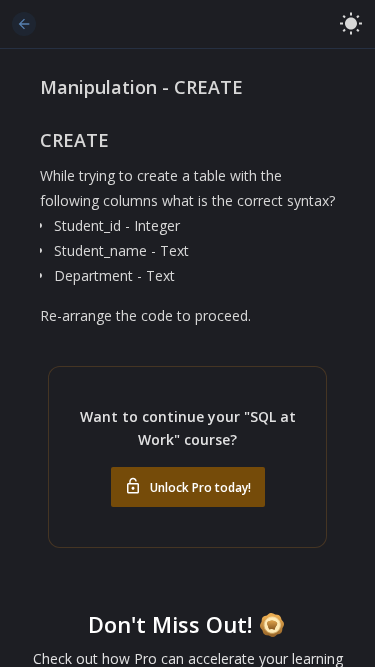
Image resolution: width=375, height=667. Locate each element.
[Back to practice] (24, 24)
